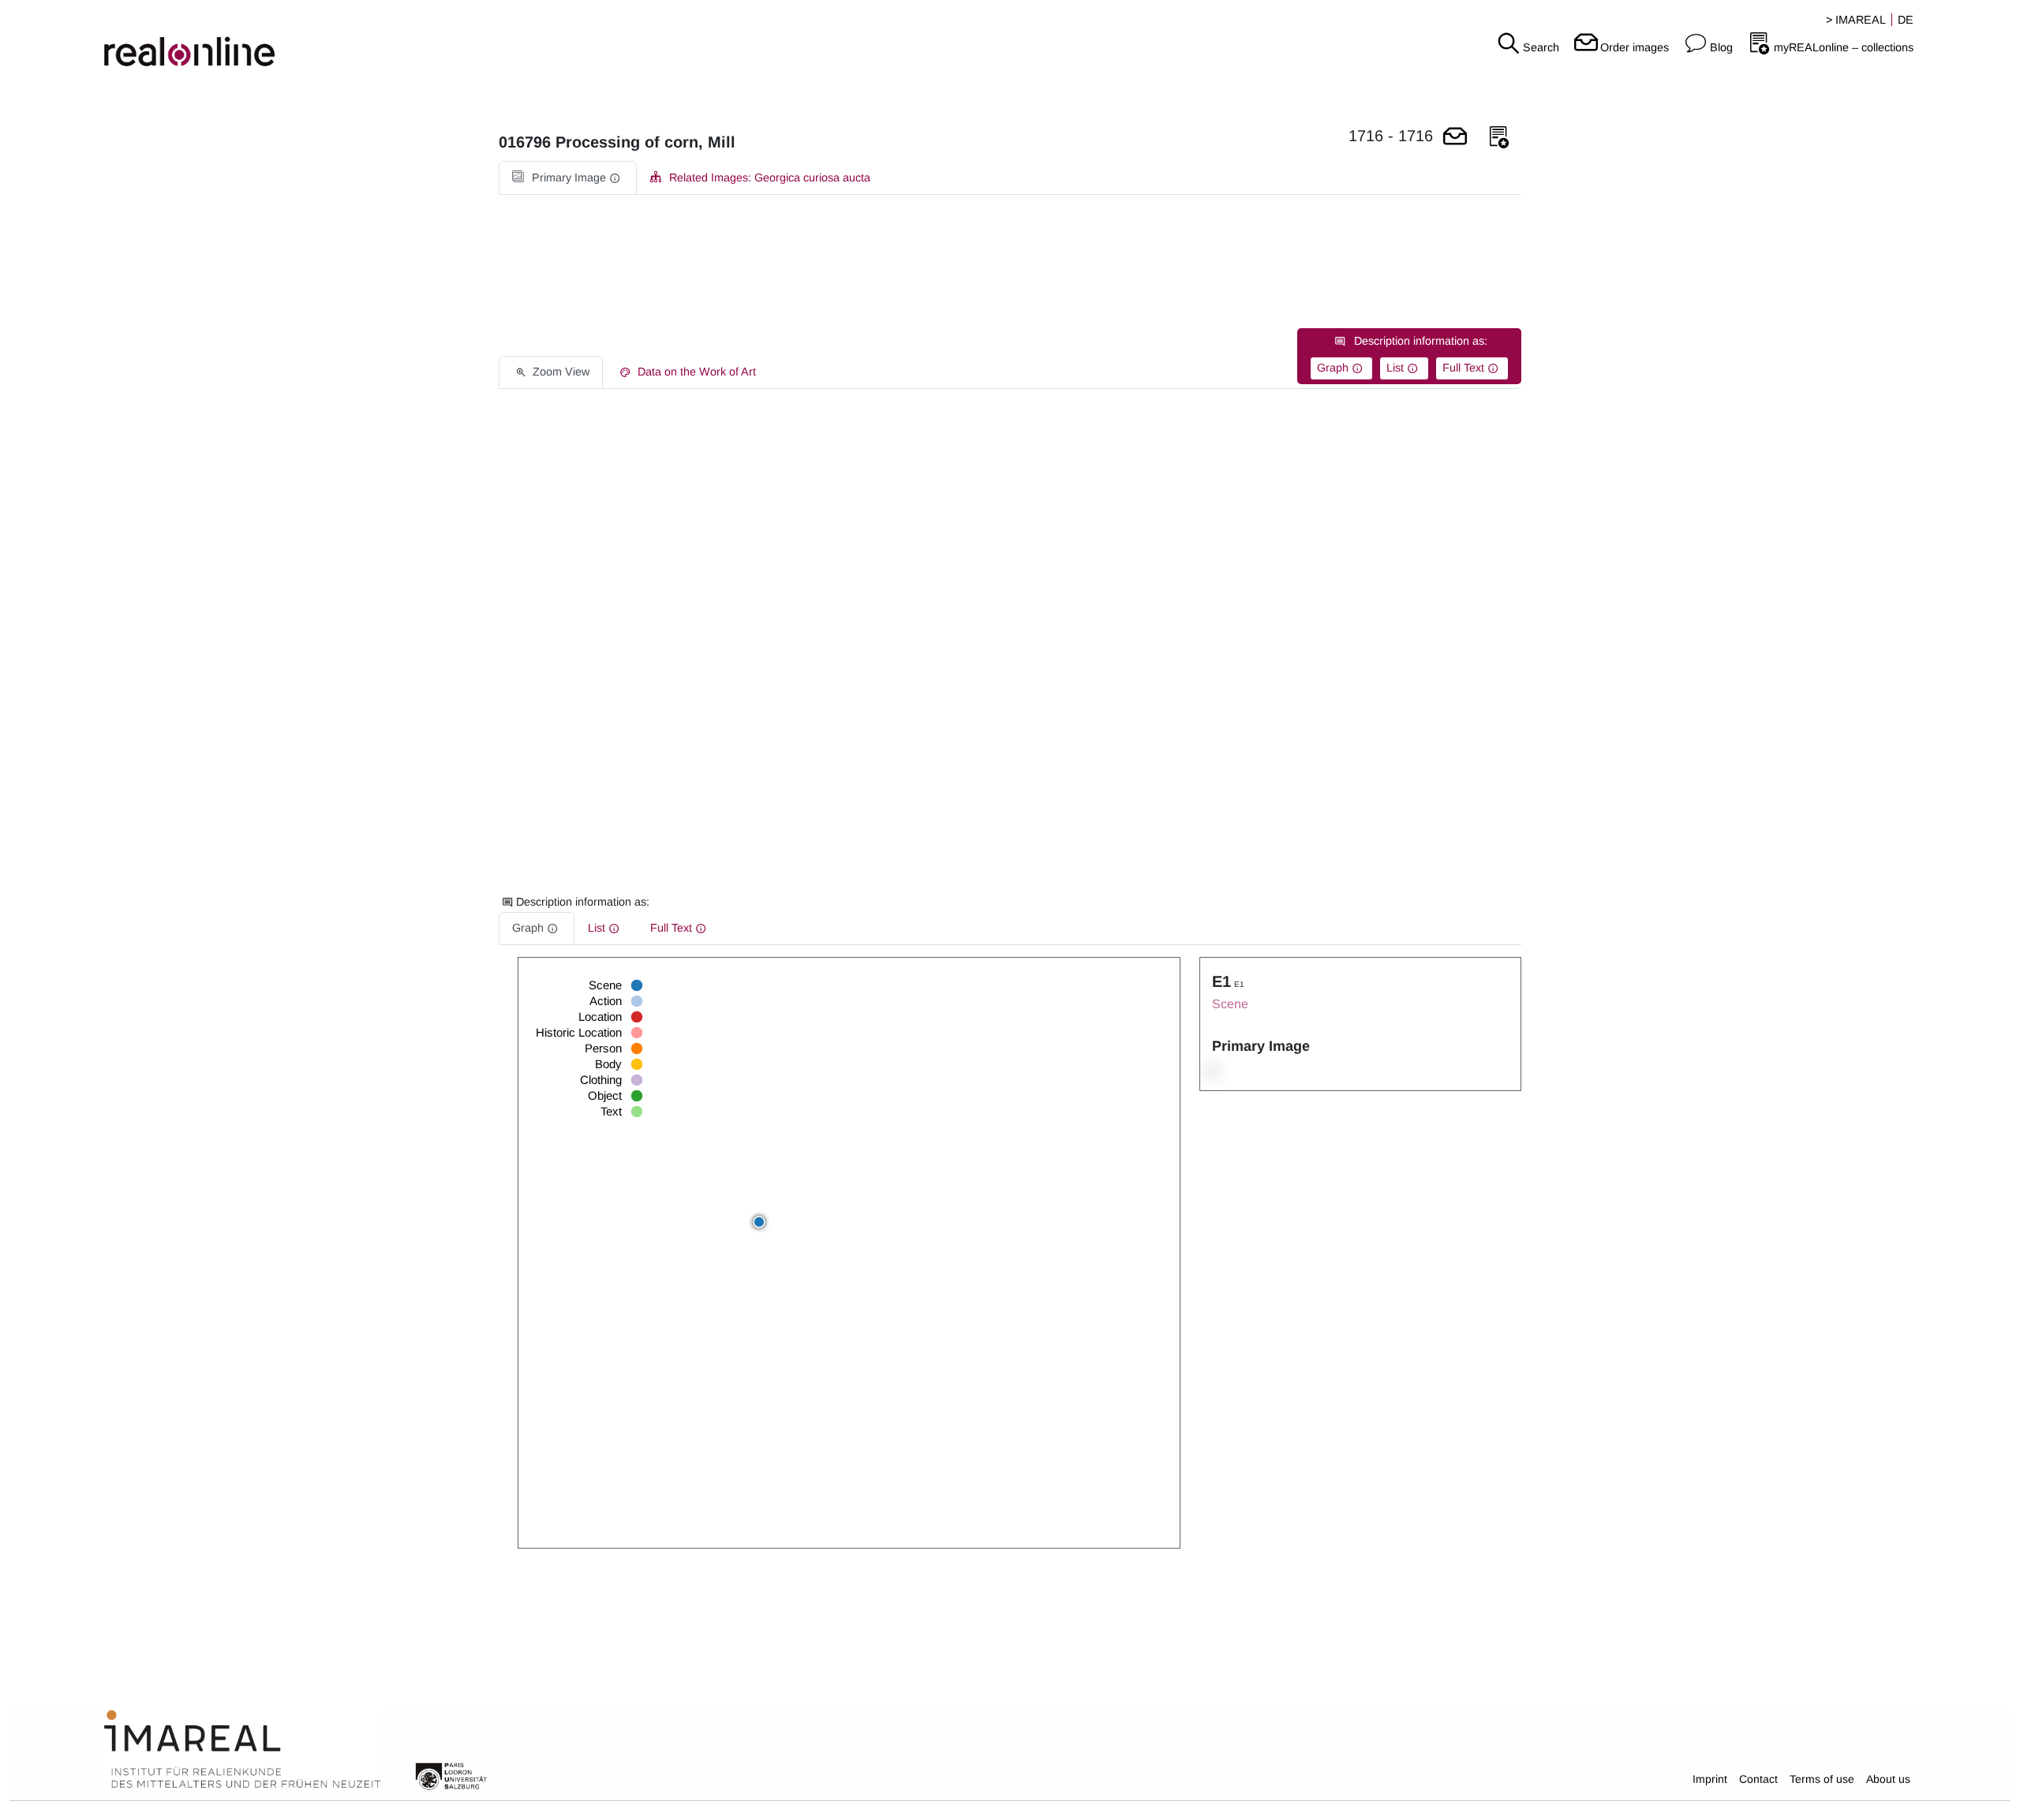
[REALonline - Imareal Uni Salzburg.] (337, 39)
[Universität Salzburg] (451, 1775)
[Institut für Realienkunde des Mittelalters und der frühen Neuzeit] (242, 1750)
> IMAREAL (1856, 20)
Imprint (1710, 1779)
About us (1888, 1779)
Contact (1758, 1779)
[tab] (568, 178)
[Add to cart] (1455, 138)
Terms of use (1822, 1779)
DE (1906, 20)
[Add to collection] (1499, 138)
